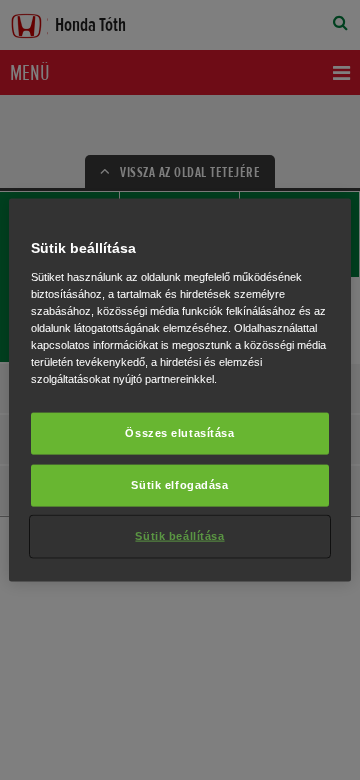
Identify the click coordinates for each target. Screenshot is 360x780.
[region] (180, 390)
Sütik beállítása (179, 535)
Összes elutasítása (179, 433)
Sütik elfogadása (179, 485)
